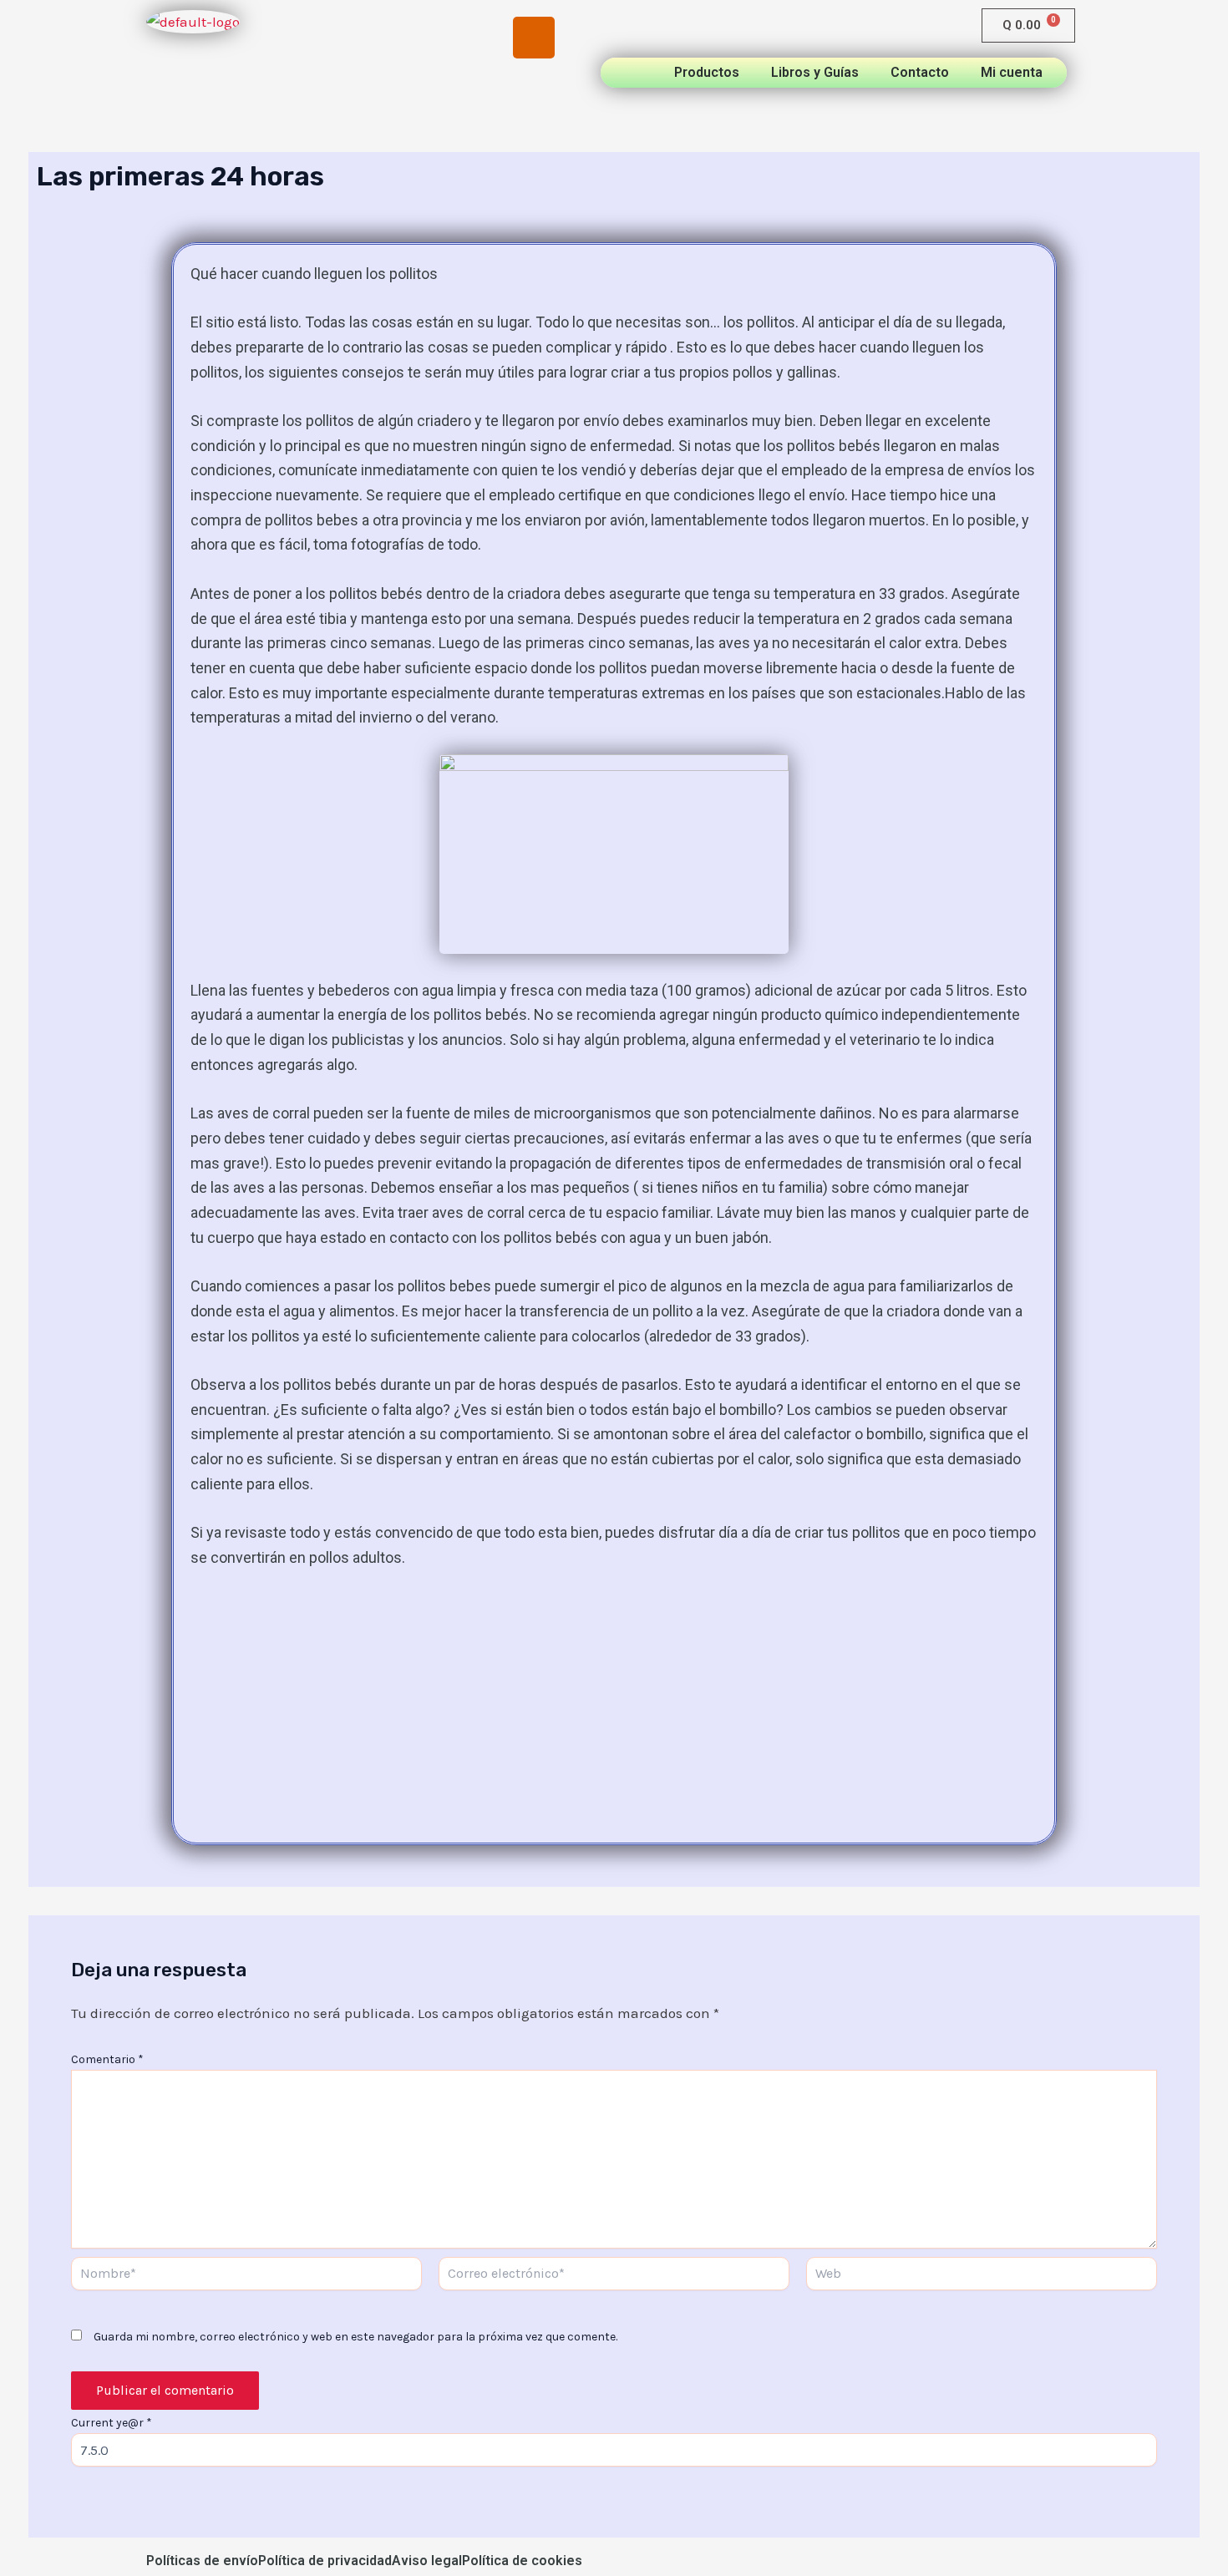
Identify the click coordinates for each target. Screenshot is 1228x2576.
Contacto (920, 73)
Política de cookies (522, 2561)
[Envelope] (453, 99)
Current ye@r (112, 2423)
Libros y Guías (815, 73)
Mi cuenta (1012, 73)
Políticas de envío (202, 2561)
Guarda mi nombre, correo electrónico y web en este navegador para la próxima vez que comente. (355, 2337)
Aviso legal (427, 2561)
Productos (707, 73)
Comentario (107, 2059)
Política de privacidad (325, 2561)
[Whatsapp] (372, 99)
